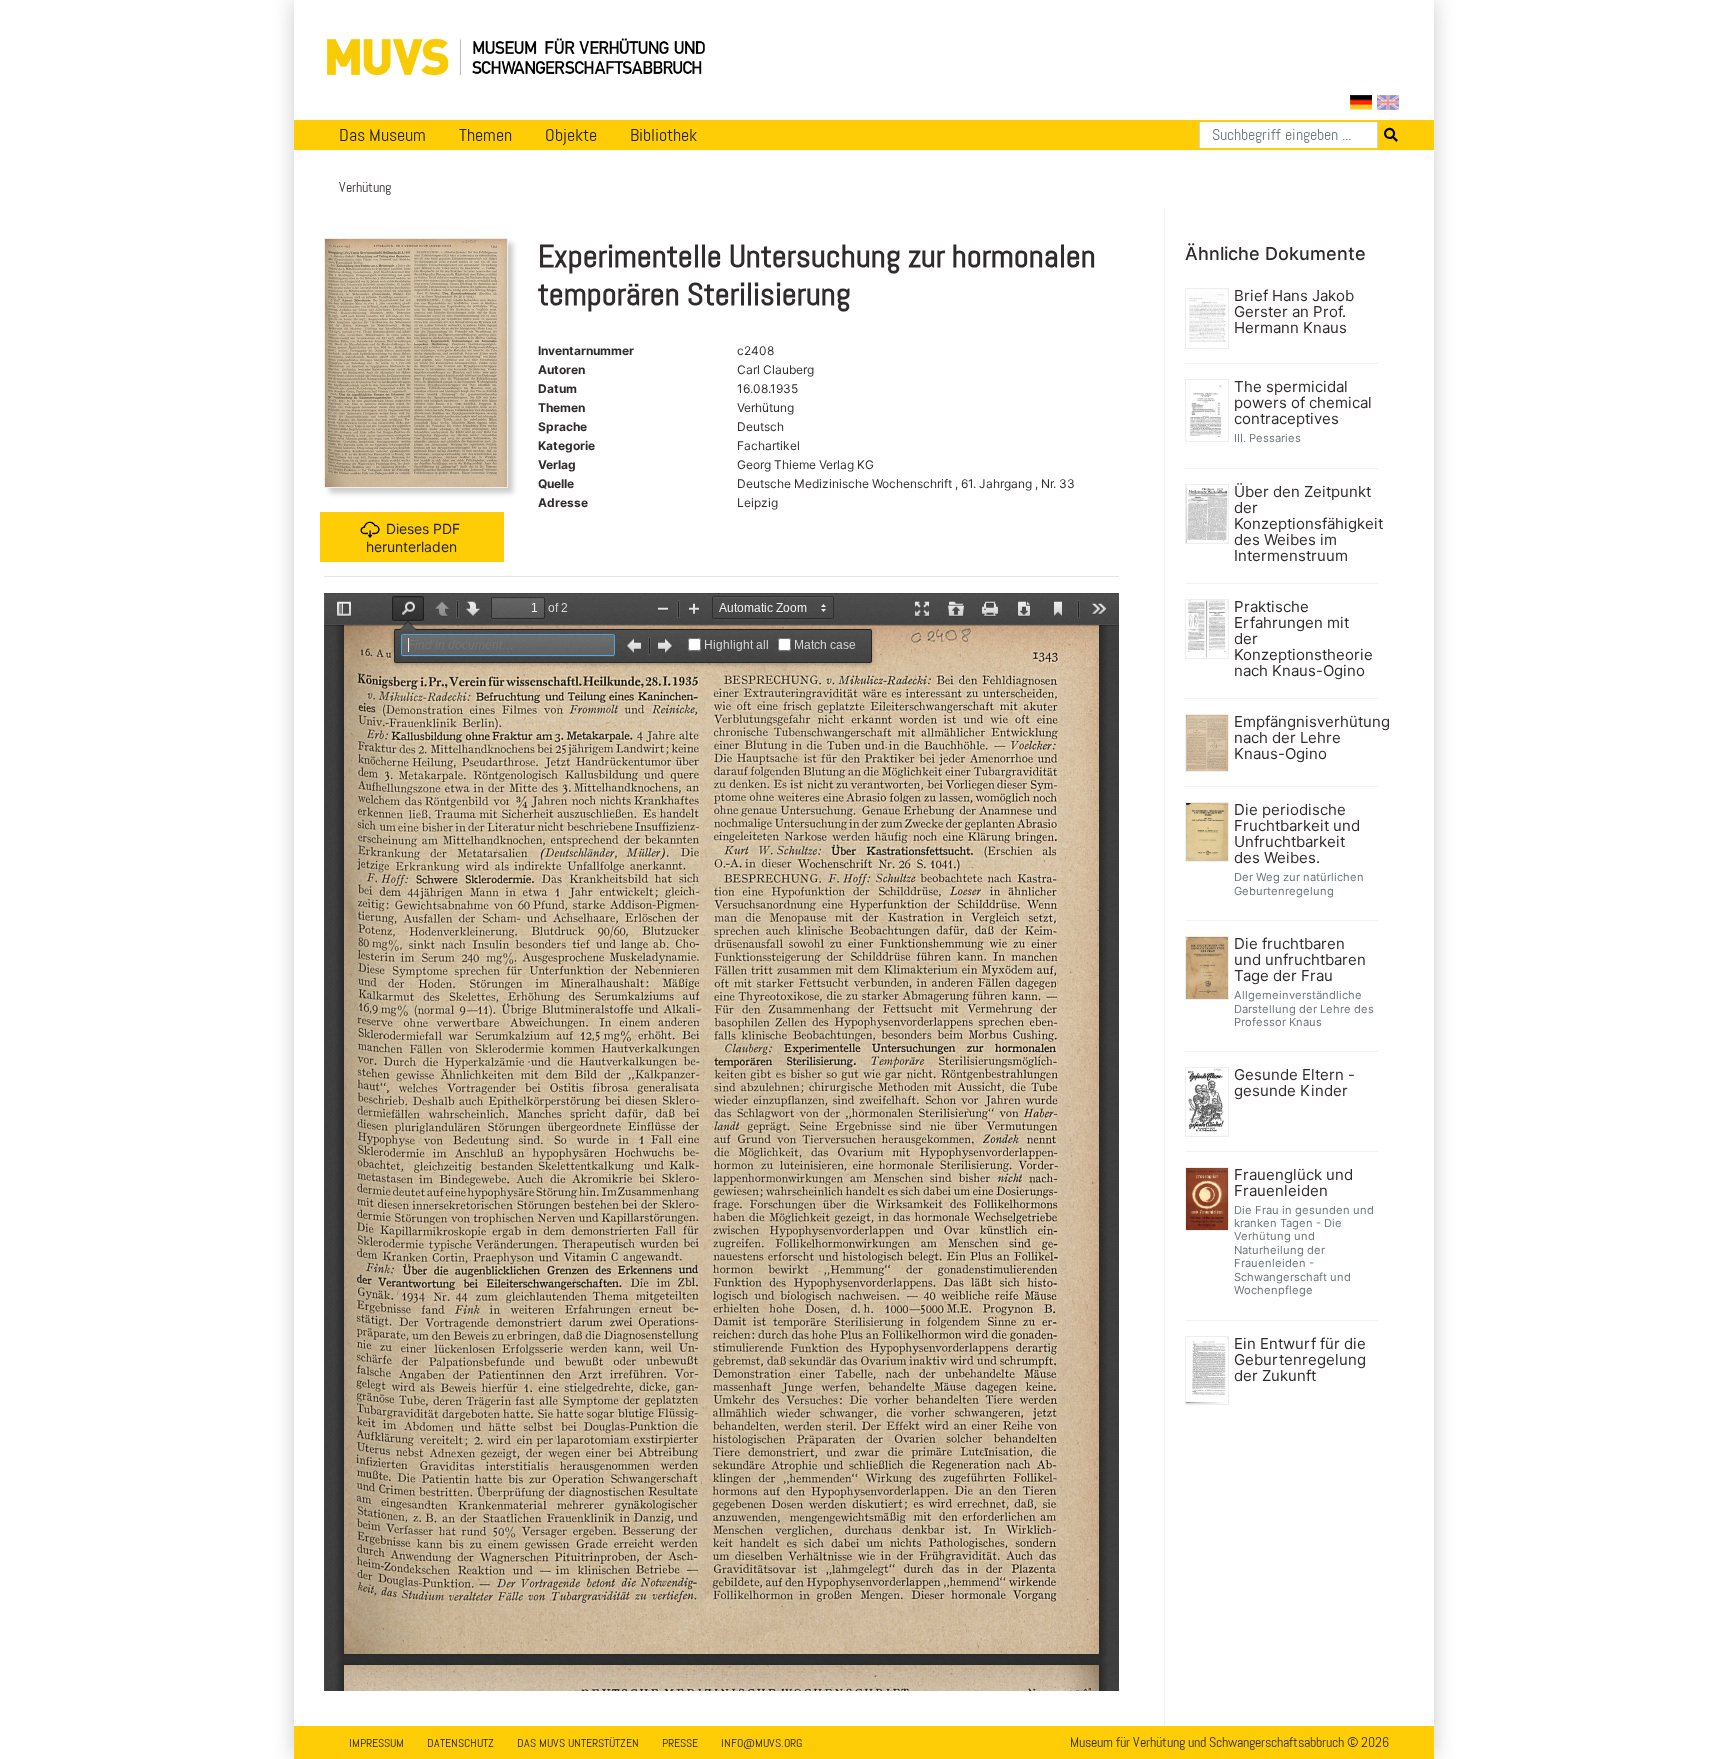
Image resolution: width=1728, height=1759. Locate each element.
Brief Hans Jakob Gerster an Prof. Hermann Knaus (1294, 312)
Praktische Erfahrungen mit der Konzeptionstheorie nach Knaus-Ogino (1303, 639)
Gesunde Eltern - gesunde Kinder (1294, 1083)
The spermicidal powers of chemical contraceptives (1303, 403)
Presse (680, 1743)
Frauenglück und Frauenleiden (1293, 1183)
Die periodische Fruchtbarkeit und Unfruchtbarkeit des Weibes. (1297, 834)
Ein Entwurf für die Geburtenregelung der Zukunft (1300, 1360)
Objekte (571, 135)
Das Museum (382, 135)
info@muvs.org (761, 1743)
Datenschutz (460, 1743)
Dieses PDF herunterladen (413, 536)
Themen (485, 135)
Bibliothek (663, 135)
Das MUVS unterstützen (578, 1743)
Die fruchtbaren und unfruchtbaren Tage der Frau (1300, 960)
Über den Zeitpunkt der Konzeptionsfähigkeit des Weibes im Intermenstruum (1304, 524)
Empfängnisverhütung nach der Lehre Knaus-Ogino (1304, 738)
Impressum (376, 1743)
